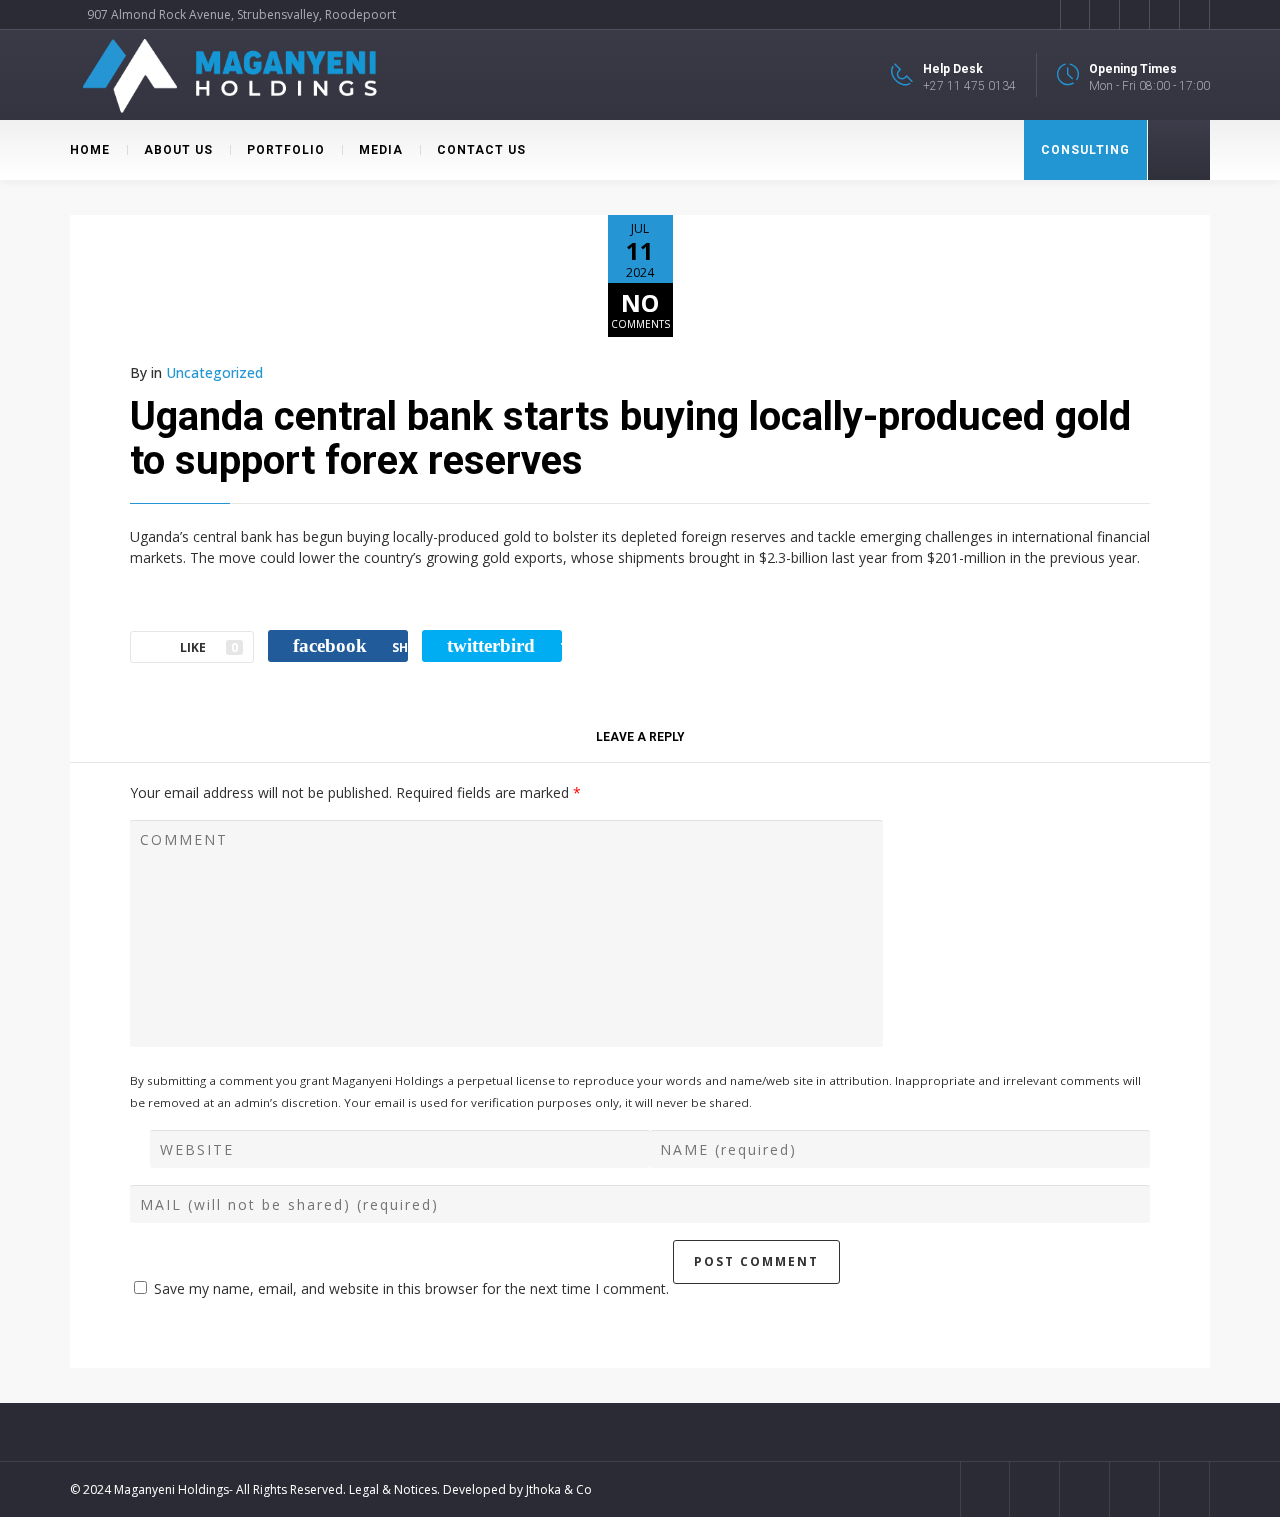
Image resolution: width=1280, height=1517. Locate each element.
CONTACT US (481, 150)
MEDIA (381, 150)
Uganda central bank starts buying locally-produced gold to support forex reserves (630, 438)
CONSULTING (1085, 150)
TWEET (504, 645)
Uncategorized (214, 372)
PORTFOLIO (286, 150)
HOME (90, 150)
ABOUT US (178, 150)
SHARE (350, 645)
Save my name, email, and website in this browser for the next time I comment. (411, 1288)
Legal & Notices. (394, 1489)
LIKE (209, 647)
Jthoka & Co (559, 1489)
